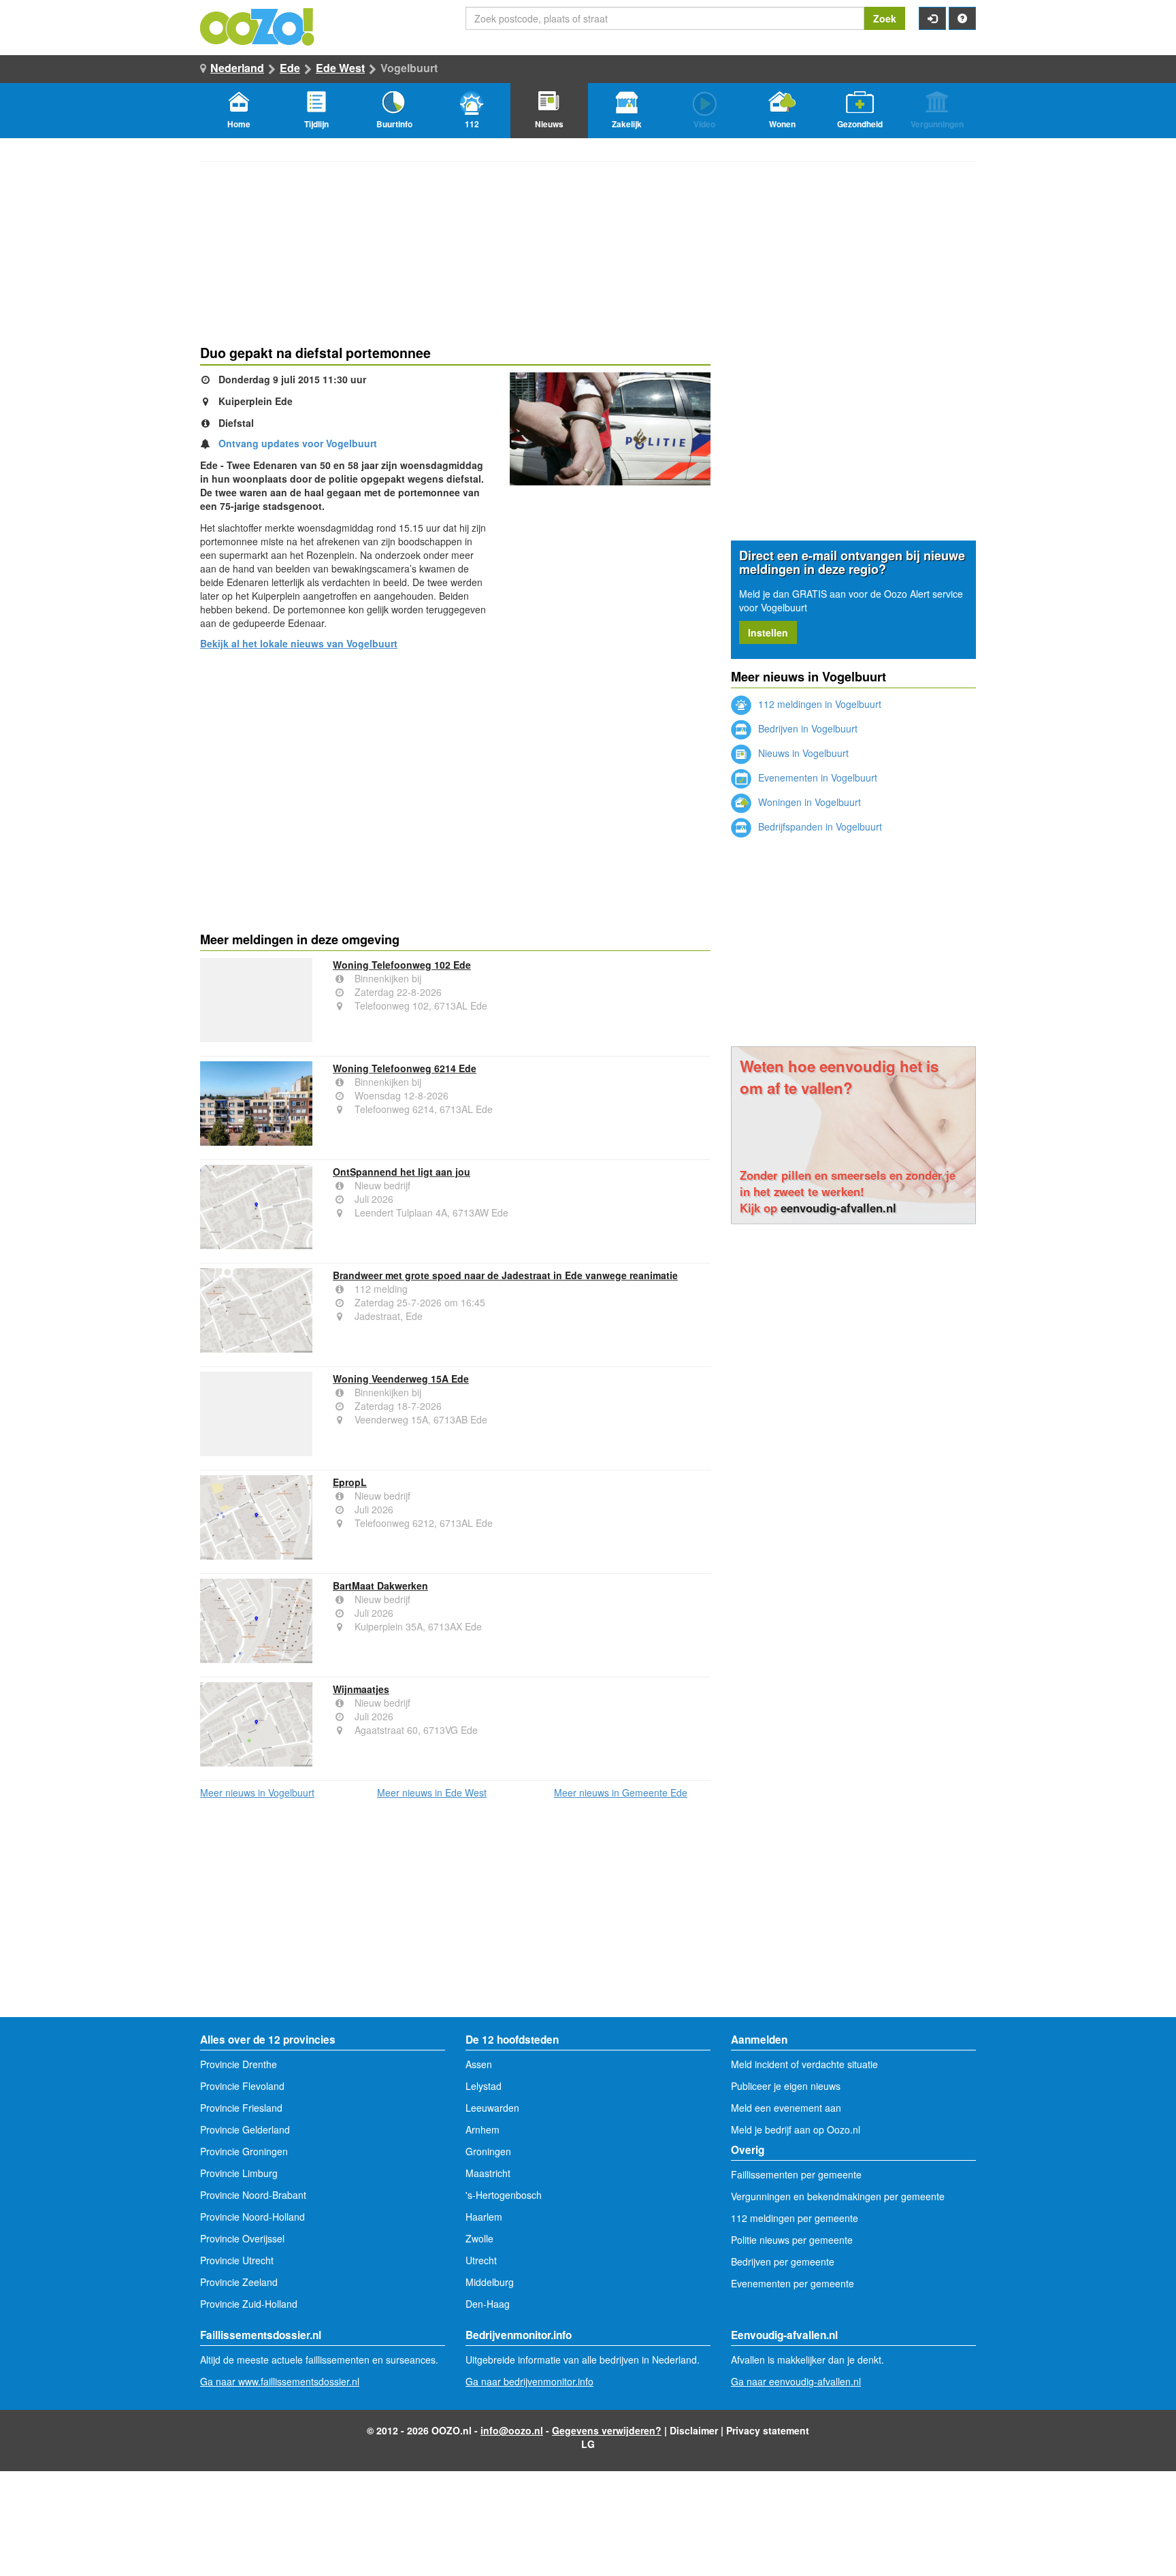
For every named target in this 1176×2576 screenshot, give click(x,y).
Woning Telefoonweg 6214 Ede (405, 1068)
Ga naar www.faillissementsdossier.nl (280, 2381)
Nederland (237, 68)
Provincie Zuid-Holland (249, 2304)
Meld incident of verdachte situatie (804, 2064)
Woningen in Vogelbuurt (808, 802)
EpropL (350, 1482)
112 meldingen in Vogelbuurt (818, 704)
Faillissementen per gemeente (796, 2174)
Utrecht (481, 2260)
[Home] (258, 25)
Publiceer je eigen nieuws (786, 2086)
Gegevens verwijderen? (607, 2430)
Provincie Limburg (239, 2173)
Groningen (488, 2151)
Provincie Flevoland (242, 2086)
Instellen (768, 632)
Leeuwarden (492, 2108)
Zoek (885, 18)
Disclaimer (694, 2430)
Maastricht (488, 2173)
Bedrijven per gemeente (783, 2261)
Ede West (340, 68)
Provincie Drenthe (239, 2064)
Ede (290, 68)
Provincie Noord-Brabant (253, 2195)
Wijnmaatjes (361, 1689)
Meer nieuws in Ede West (432, 1792)
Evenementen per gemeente (793, 2283)
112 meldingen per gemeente (795, 2218)
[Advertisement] (455, 766)
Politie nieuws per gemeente (792, 2240)
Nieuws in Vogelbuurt (802, 753)
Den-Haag (488, 2304)
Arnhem (483, 2129)
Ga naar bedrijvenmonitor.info (529, 2381)
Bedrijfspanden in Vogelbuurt (819, 826)
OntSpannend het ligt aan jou (402, 1172)
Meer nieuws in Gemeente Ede (621, 1792)
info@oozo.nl (512, 2430)
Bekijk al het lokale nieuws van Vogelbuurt (299, 643)
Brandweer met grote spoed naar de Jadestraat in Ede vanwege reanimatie (505, 1275)
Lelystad (484, 2086)
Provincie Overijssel (242, 2238)
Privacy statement (768, 2430)
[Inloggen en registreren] (932, 18)
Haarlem (484, 2217)
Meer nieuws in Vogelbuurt (257, 1792)
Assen (479, 2064)
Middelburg (490, 2282)
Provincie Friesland (241, 2108)
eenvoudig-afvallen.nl (838, 1208)
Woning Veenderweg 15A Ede (401, 1379)
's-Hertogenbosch (504, 2195)
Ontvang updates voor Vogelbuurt (298, 443)
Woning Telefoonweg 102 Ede (402, 965)
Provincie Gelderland (245, 2129)
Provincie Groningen (244, 2151)
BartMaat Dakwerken (380, 1585)
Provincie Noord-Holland (252, 2217)
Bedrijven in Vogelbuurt (806, 728)
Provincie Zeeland (239, 2282)
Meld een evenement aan (786, 2108)
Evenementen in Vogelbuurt (816, 777)
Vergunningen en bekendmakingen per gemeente (838, 2196)
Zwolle (479, 2238)
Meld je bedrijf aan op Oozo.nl (796, 2129)
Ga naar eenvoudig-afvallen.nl (796, 2381)
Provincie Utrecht (237, 2260)
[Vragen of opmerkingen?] (962, 18)
